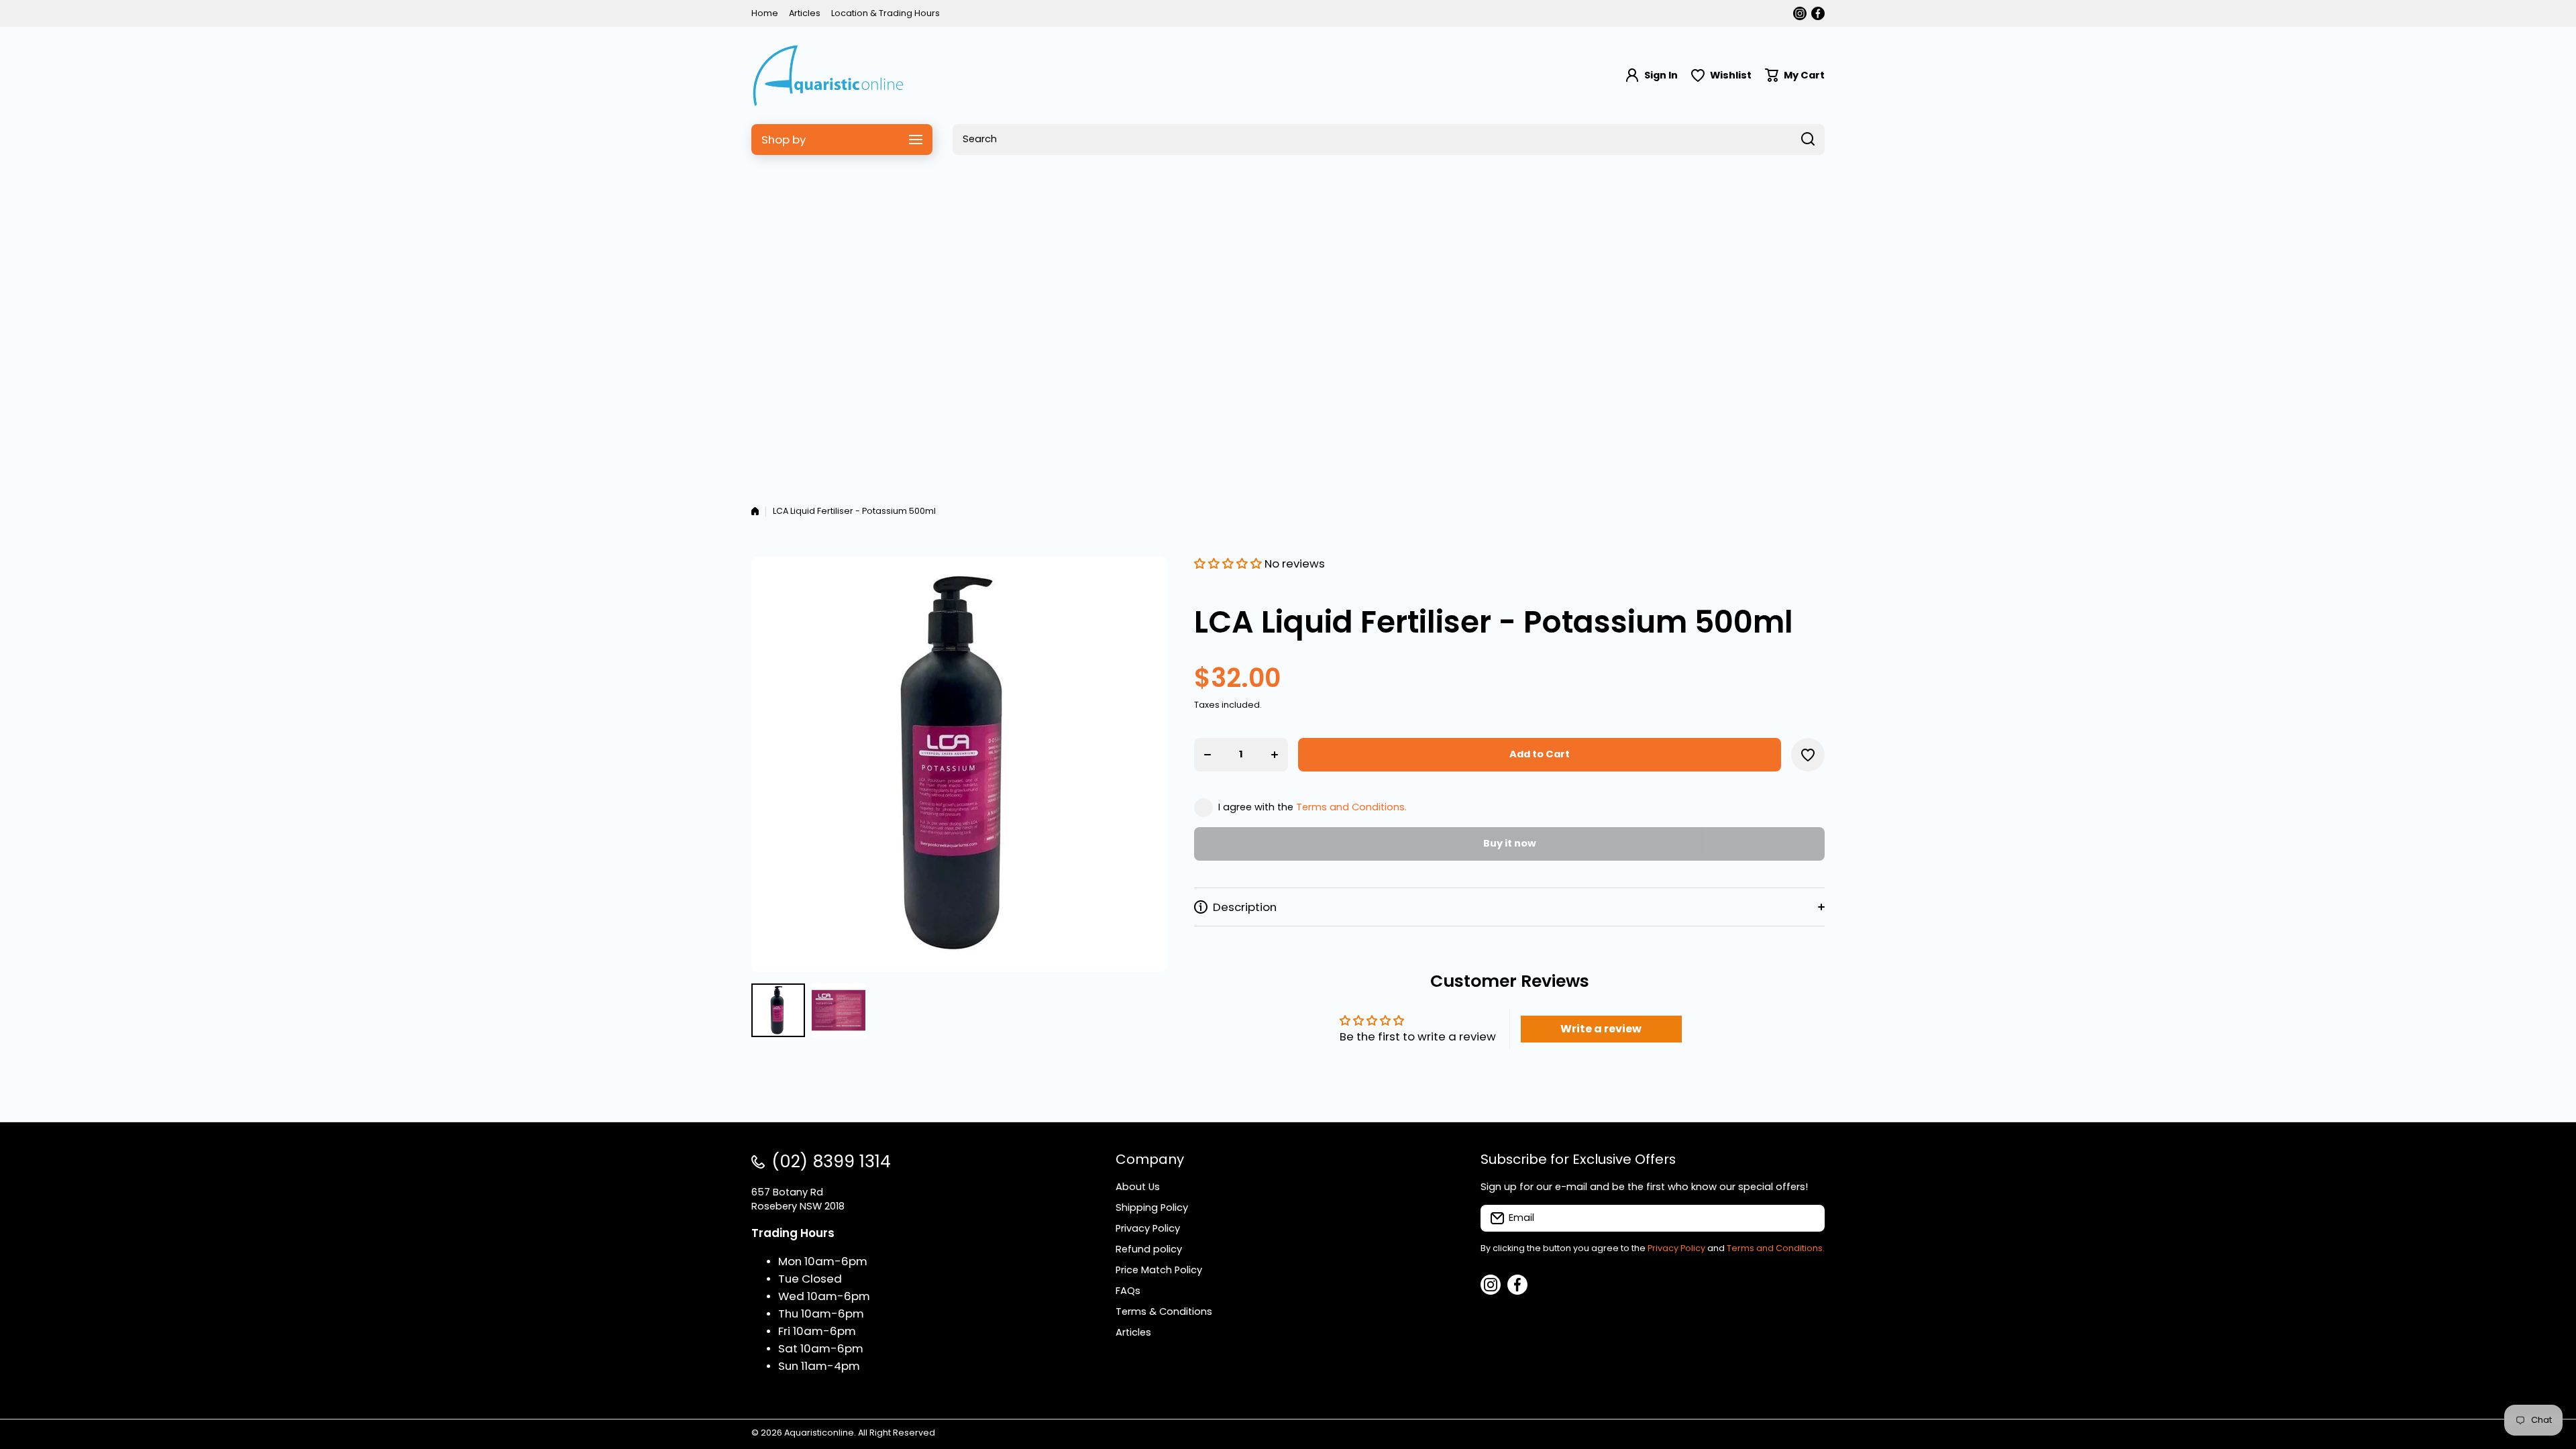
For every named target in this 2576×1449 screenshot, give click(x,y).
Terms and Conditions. (1351, 807)
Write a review (1601, 1029)
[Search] (1808, 140)
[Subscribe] (1808, 1218)
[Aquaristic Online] (828, 75)
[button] (1795, 75)
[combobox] (1389, 140)
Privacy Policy (1676, 1248)
